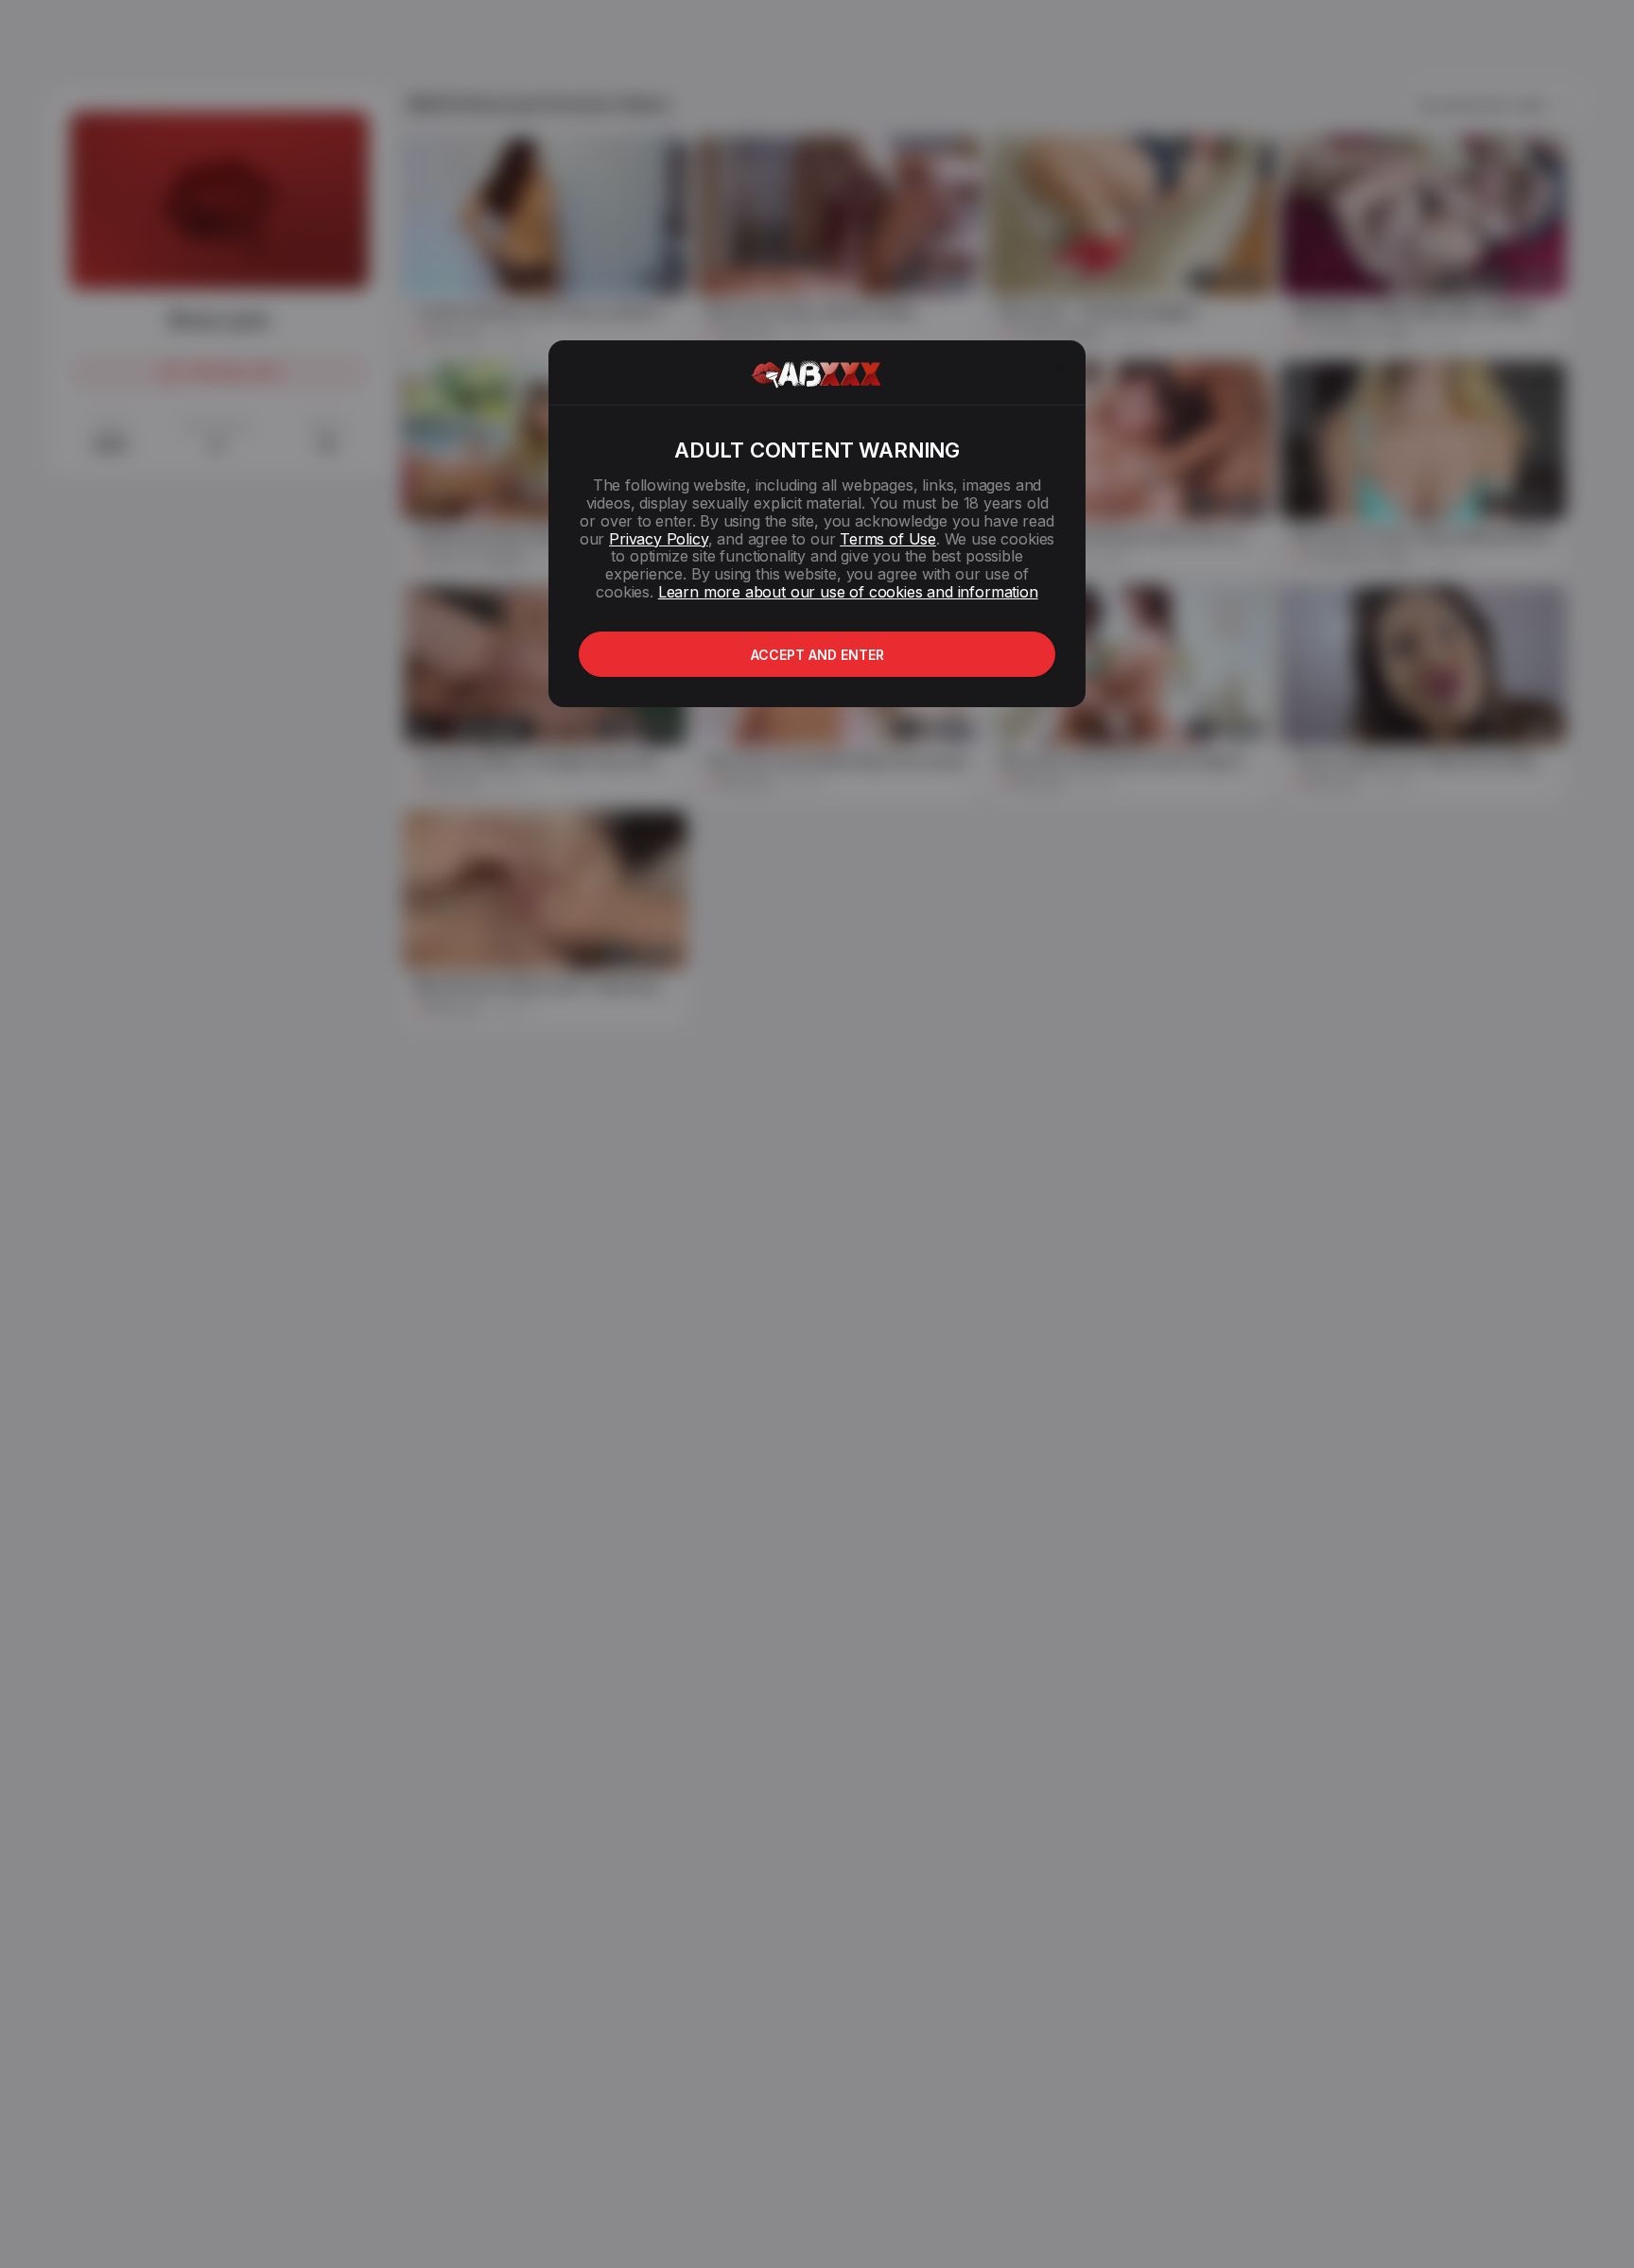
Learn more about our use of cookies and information (848, 592)
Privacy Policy (658, 539)
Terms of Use (888, 539)
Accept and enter (817, 655)
